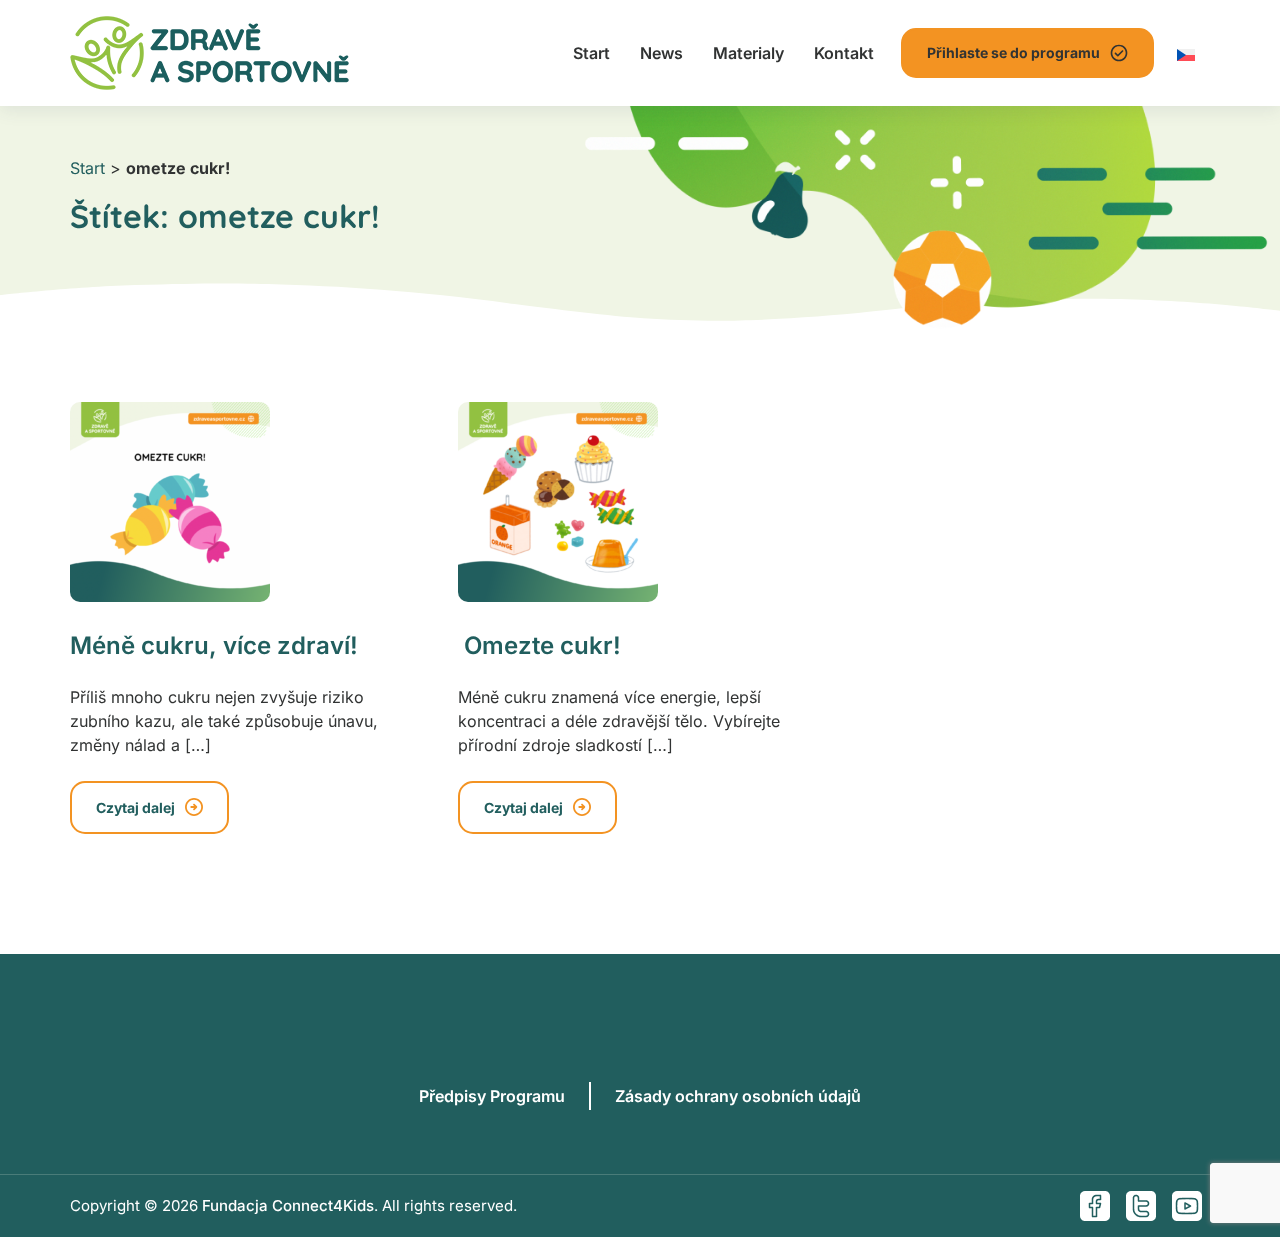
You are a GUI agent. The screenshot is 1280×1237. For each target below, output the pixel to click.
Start (591, 53)
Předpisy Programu (492, 1096)
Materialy (748, 53)
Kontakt (844, 53)
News (661, 53)
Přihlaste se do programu (1013, 52)
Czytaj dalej (135, 807)
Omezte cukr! (539, 645)
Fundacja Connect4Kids (288, 1205)
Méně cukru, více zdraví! (214, 645)
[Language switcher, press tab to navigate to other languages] (1186, 53)
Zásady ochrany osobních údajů (738, 1096)
